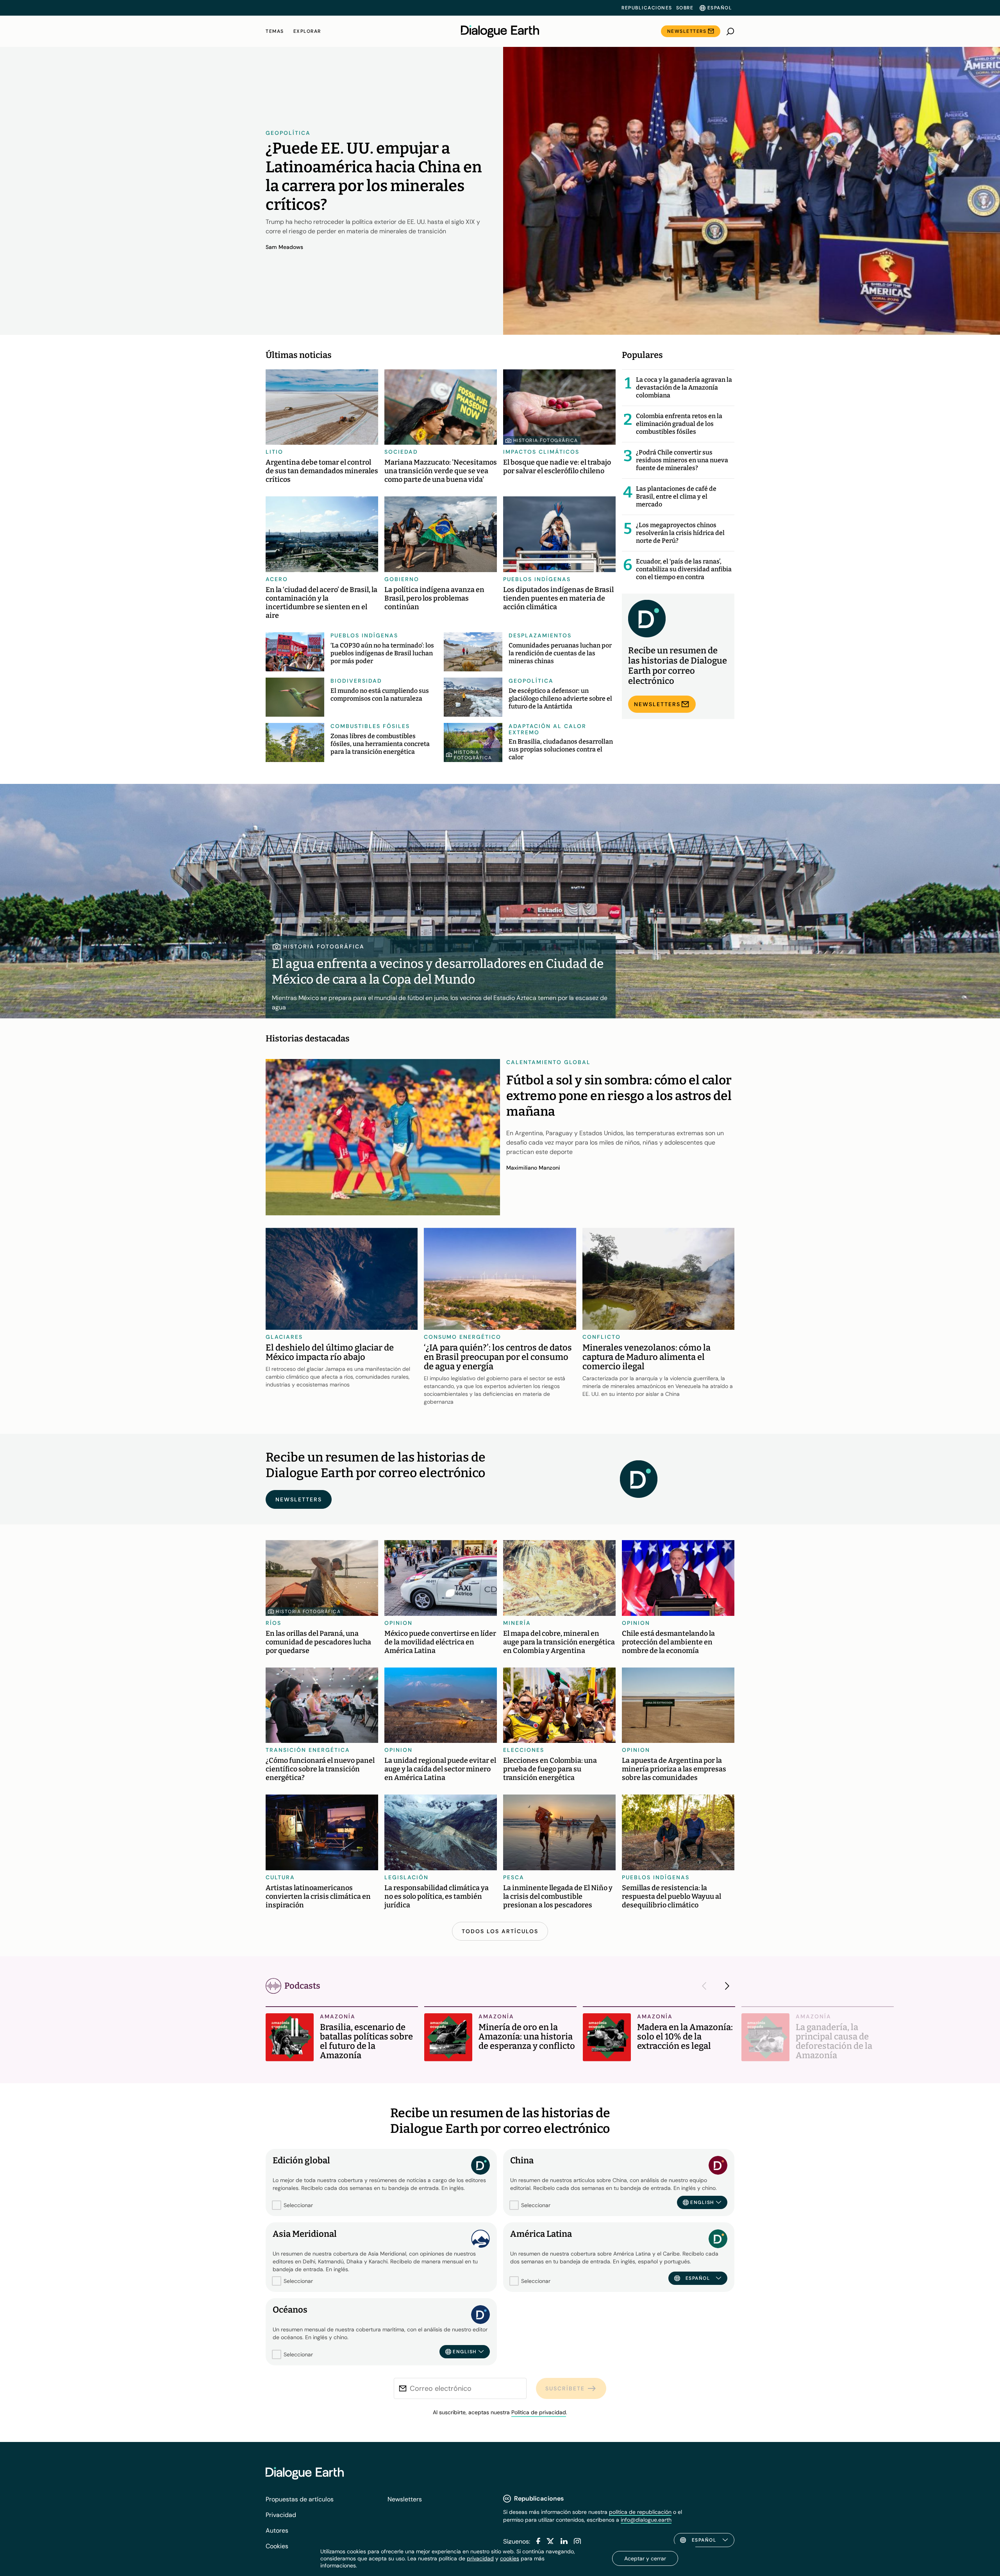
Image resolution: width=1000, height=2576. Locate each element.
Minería (517, 1623)
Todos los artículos (500, 1931)
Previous (706, 1986)
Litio (274, 452)
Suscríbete (565, 2388)
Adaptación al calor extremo (547, 729)
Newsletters (687, 31)
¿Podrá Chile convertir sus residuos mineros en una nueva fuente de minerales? (682, 460)
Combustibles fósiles (370, 726)
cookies (510, 2558)
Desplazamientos (540, 635)
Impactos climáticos (541, 452)
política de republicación (640, 2512)
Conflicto (602, 1337)
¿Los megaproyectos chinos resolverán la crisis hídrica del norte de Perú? (680, 533)
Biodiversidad (356, 681)
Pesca (514, 1877)
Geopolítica (288, 133)
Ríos (273, 1623)
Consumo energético (462, 1337)
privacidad (480, 2558)
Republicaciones (647, 8)
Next (725, 1986)
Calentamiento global (548, 1062)
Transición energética (308, 1750)
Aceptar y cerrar (645, 2558)
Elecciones (524, 1750)
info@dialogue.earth (646, 2520)
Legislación (406, 1877)
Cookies (277, 2546)
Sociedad (401, 452)
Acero (277, 579)
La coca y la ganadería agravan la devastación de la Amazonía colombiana (684, 387)
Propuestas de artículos (300, 2499)
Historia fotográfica (546, 440)
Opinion (398, 1623)
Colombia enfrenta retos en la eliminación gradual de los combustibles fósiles (679, 424)
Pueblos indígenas (537, 579)
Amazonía (338, 2016)
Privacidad (281, 2515)
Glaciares (284, 1337)
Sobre (685, 8)
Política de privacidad (539, 2412)
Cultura (280, 1877)
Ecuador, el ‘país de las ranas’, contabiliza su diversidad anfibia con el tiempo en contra (684, 569)
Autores (277, 2530)
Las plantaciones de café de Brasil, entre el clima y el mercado (676, 496)
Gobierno (402, 579)
